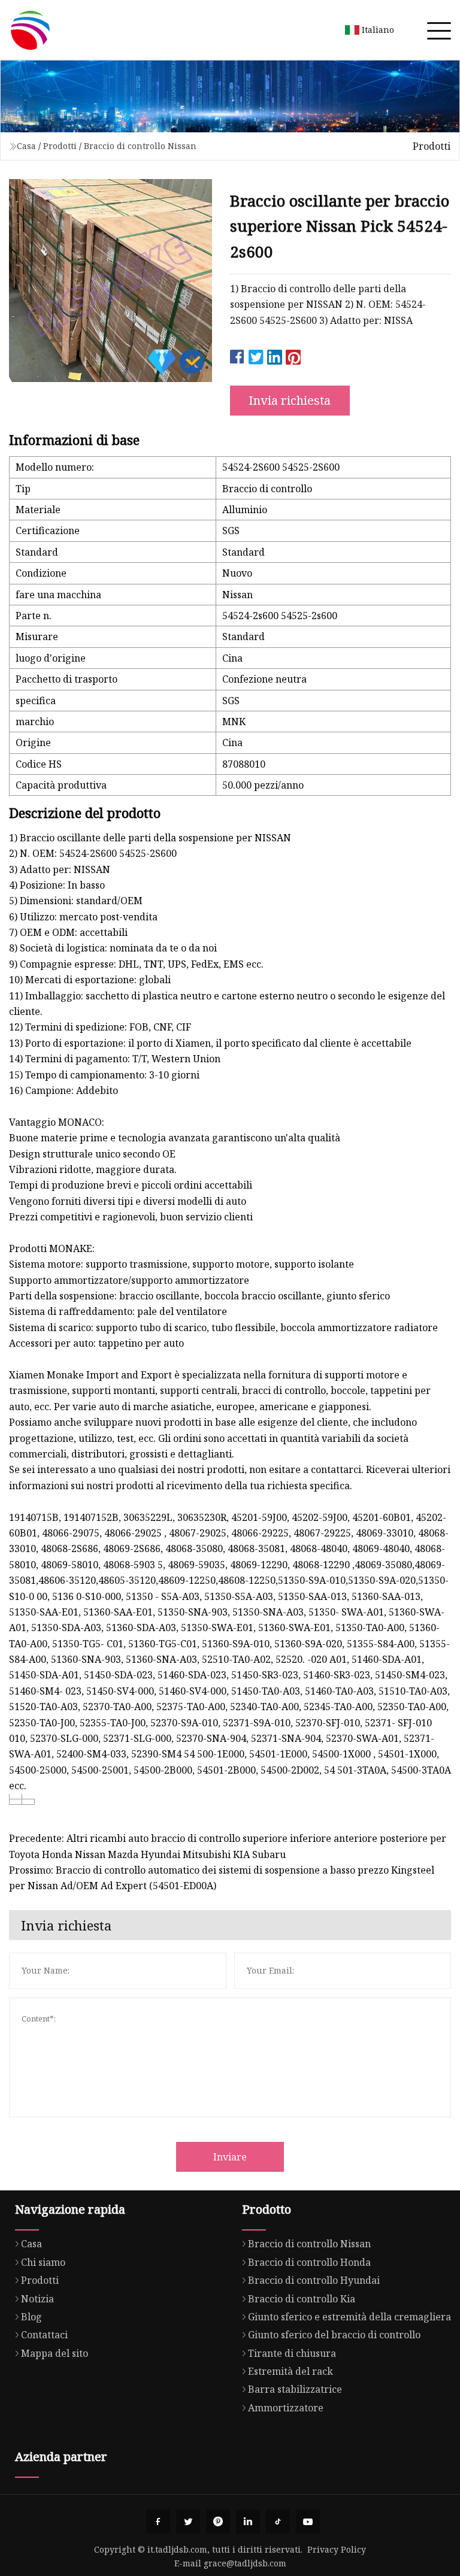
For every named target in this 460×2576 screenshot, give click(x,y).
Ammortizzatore (286, 2408)
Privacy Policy (337, 2549)
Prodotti (60, 146)
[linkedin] (248, 2522)
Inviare (230, 2157)
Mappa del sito (55, 2353)
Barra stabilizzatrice (295, 2389)
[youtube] (308, 2522)
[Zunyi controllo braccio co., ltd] (30, 30)
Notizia (37, 2299)
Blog (31, 2317)
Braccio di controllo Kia (302, 2299)
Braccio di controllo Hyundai (314, 2280)
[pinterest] (218, 2522)
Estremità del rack (290, 2371)
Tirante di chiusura (292, 2353)
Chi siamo (43, 2262)
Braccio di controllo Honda (309, 2262)
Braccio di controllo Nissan (140, 146)
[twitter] (188, 2522)
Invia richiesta (290, 400)
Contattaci (44, 2335)
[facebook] (158, 2522)
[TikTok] (278, 2522)
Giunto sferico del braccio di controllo (334, 2335)
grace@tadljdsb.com (245, 2563)
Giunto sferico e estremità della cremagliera (349, 2317)
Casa (26, 146)
